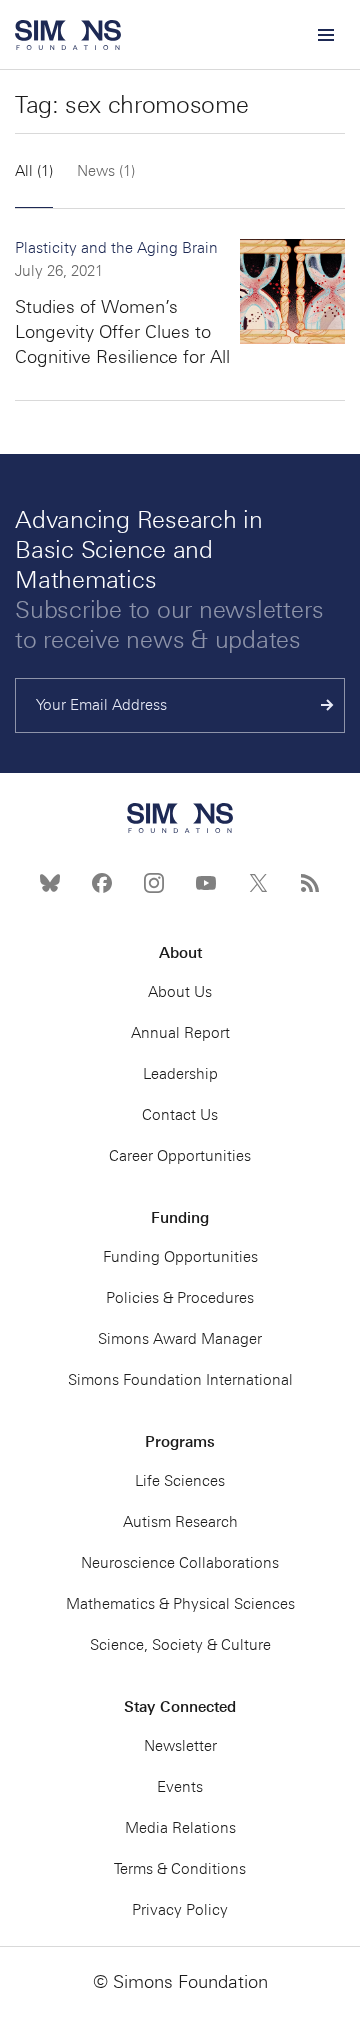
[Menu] (325, 35)
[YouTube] (206, 883)
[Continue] (327, 705)
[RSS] (310, 883)
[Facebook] (102, 883)
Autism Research (180, 1522)
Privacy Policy (180, 1910)
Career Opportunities (180, 1156)
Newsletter (180, 1746)
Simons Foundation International (180, 1380)
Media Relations (180, 1828)
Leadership (180, 1074)
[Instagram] (154, 883)
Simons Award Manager (180, 1339)
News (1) (106, 171)
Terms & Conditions (180, 1869)
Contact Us (180, 1115)
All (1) (34, 171)
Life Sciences (180, 1481)
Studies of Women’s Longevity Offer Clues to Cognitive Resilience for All (122, 332)
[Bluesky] (50, 883)
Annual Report (180, 1033)
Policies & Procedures (180, 1298)
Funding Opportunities (180, 1257)
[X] (258, 883)
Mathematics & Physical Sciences (180, 1604)
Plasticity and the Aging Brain (116, 248)
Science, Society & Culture (180, 1645)
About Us (180, 992)
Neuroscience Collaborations (180, 1563)
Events (180, 1787)
